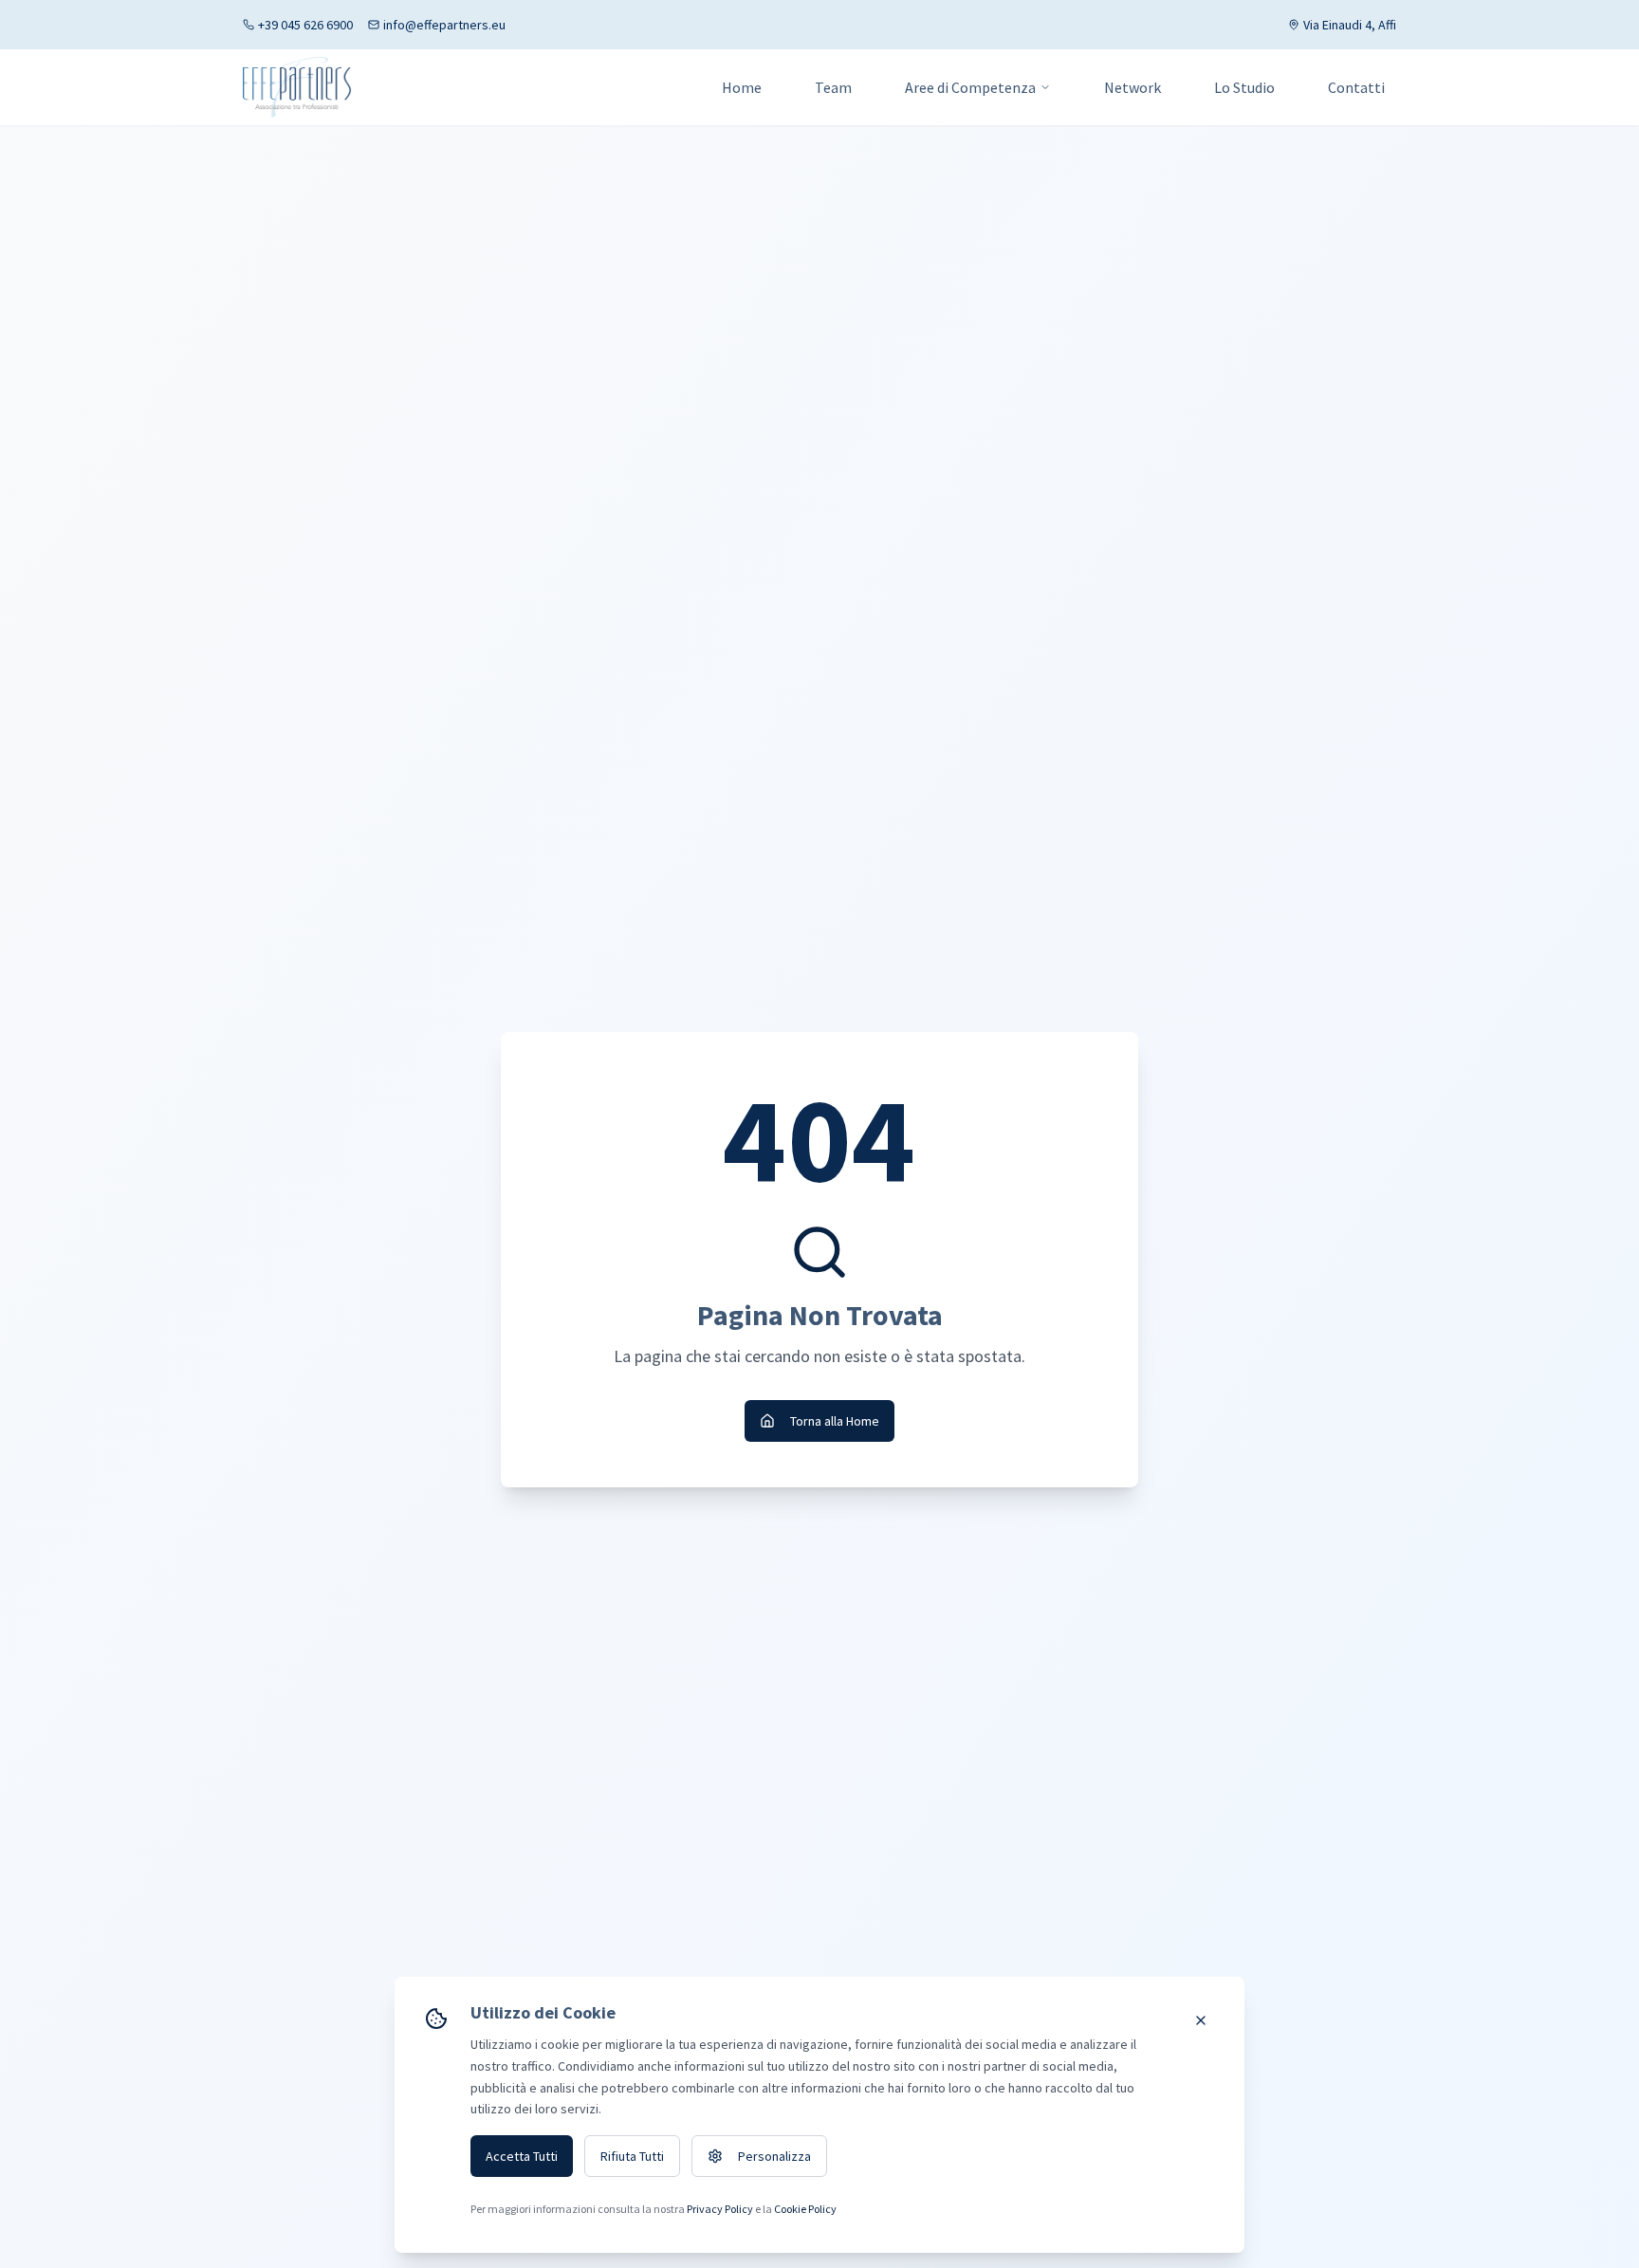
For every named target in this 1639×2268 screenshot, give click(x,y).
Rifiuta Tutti (632, 2156)
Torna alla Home (835, 1421)
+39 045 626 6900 (305, 25)
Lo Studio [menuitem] (1244, 87)
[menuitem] (978, 87)
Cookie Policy (805, 2209)
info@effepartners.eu (444, 25)
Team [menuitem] (833, 87)
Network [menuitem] (1133, 87)
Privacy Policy (720, 2209)
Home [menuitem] (742, 87)
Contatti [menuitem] (1356, 87)
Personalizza (774, 2156)
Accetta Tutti (522, 2156)
